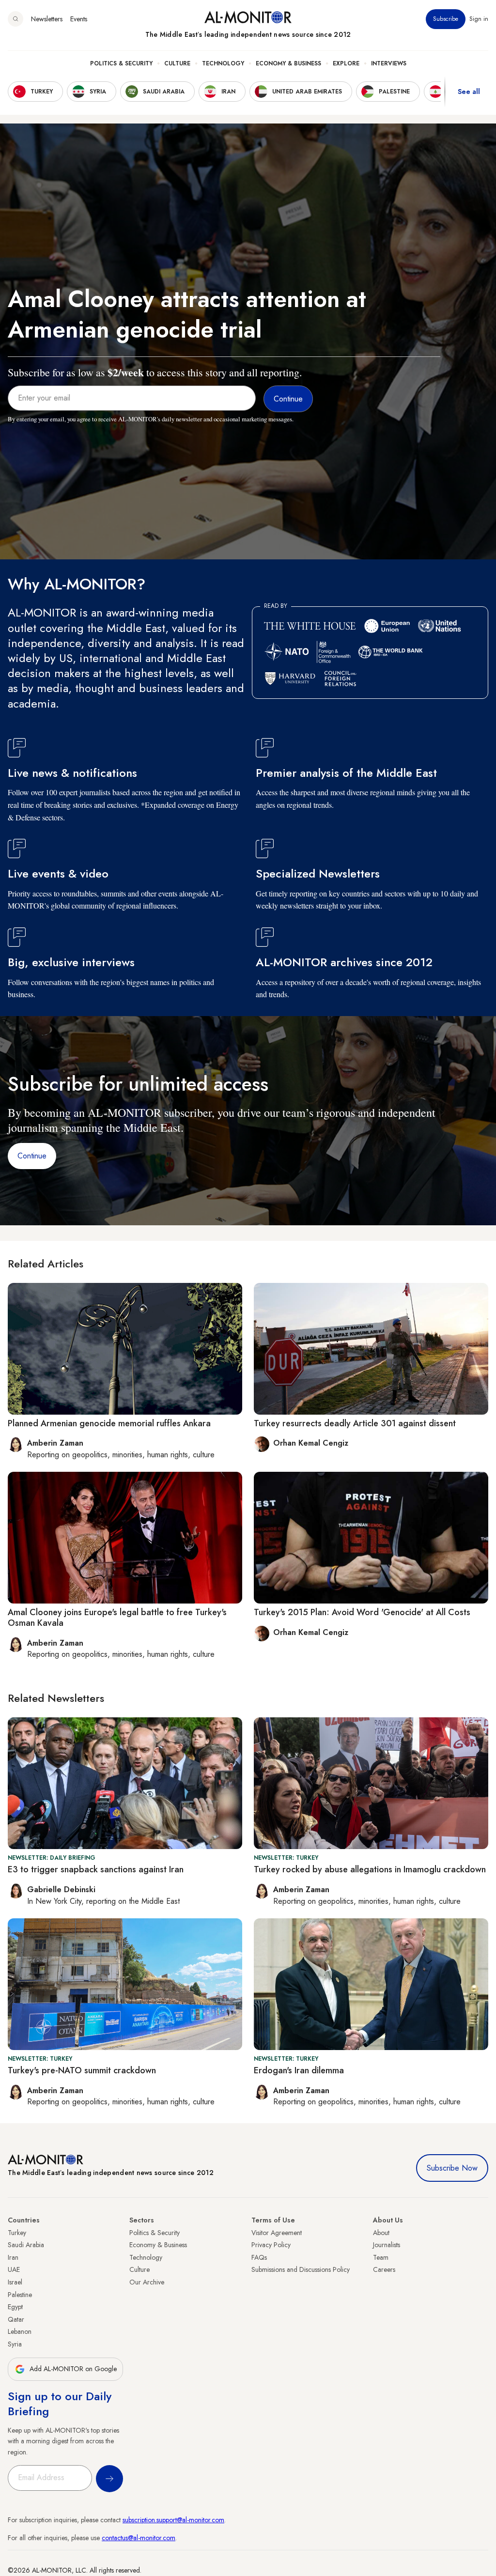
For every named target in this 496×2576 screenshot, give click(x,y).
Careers (384, 2269)
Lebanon (20, 2331)
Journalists (387, 2245)
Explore (346, 63)
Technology (223, 63)
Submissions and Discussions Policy (301, 2269)
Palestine (20, 2295)
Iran (13, 2257)
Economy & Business (288, 63)
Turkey (17, 2233)
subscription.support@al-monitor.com (173, 2520)
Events (79, 19)
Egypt (15, 2307)
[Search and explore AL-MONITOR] (15, 19)
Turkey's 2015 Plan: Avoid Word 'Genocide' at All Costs (362, 1612)
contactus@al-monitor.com (139, 2538)
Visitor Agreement (277, 2233)
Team (381, 2257)
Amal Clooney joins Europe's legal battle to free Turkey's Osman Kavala (117, 1618)
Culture (177, 63)
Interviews (389, 63)
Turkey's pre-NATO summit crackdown (82, 2070)
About (381, 2233)
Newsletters (47, 19)
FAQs (259, 2257)
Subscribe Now (452, 2168)
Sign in (479, 19)
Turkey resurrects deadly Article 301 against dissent (355, 1423)
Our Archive (147, 2282)
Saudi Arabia (26, 2245)
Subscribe (446, 19)
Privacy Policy (271, 2245)
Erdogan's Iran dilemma (299, 2070)
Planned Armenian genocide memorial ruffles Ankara (109, 1423)
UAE (14, 2269)
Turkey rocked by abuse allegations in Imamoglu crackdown (370, 1869)
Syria (15, 2344)
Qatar (16, 2319)
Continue (32, 1156)
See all (469, 92)
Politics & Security (121, 63)
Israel (15, 2282)
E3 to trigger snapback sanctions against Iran (96, 1869)
